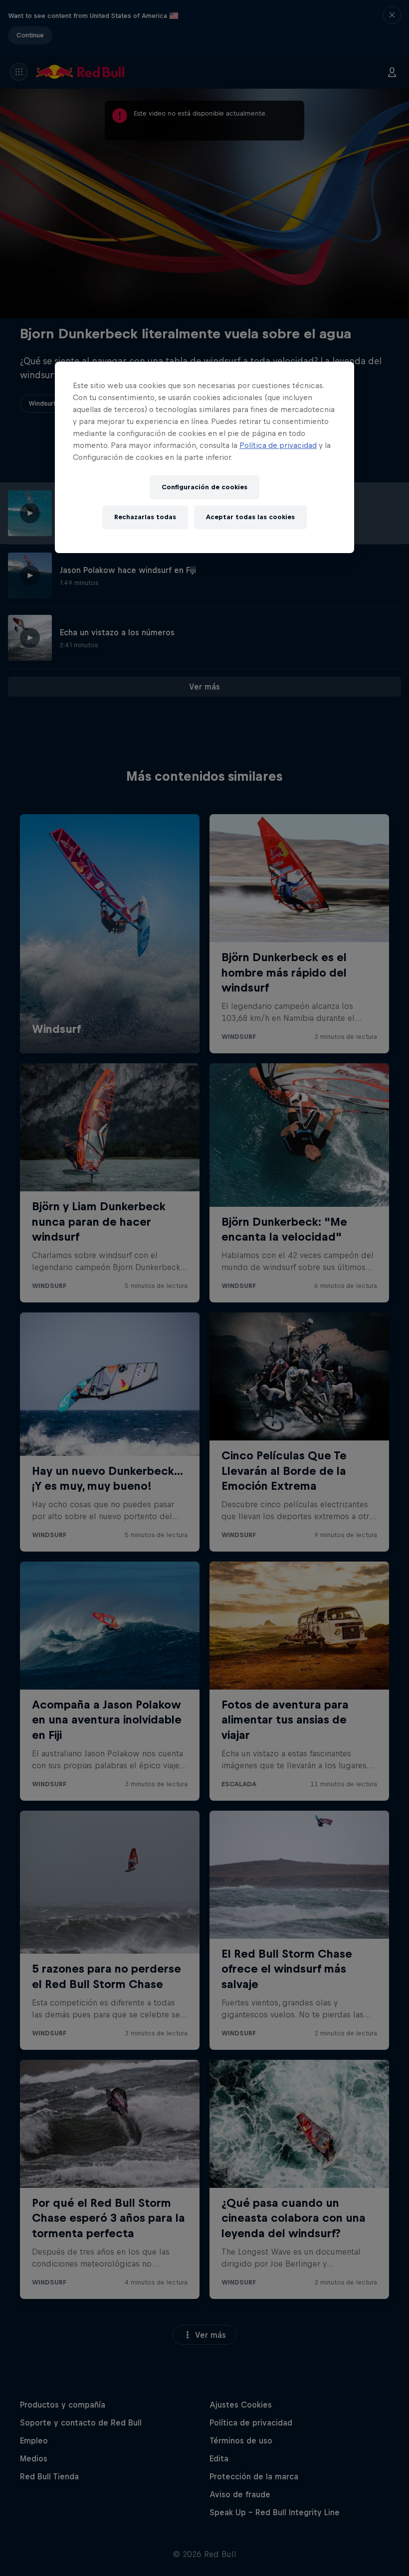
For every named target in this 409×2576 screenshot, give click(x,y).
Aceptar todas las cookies (250, 517)
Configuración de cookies (204, 487)
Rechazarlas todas (145, 517)
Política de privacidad (278, 445)
